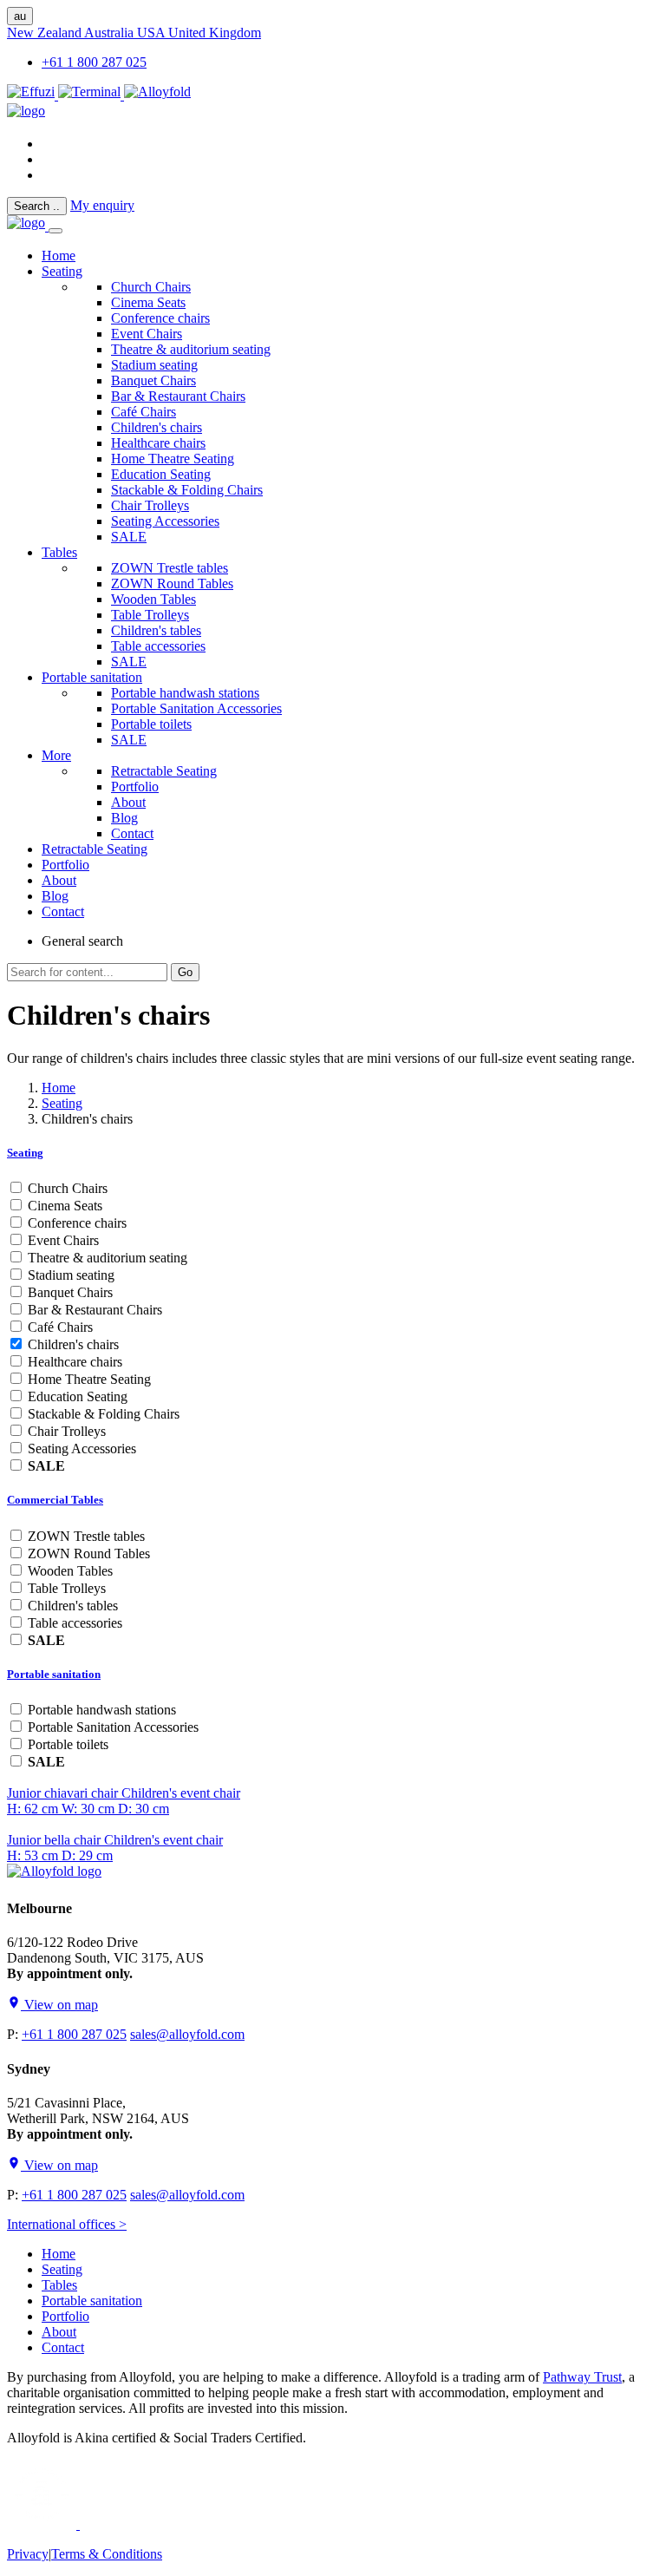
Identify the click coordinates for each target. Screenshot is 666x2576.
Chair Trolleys (150, 505)
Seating (62, 271)
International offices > (67, 2224)
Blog (124, 818)
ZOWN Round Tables (172, 583)
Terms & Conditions (107, 2554)
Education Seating (161, 474)
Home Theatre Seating (173, 459)
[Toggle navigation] (55, 231)
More (56, 755)
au (20, 16)
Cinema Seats (148, 302)
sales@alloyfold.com (187, 2034)
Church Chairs (151, 287)
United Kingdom (215, 33)
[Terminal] (91, 95)
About (128, 802)
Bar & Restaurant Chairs (178, 396)
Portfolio (135, 787)
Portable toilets (151, 724)
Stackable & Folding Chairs (187, 490)
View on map (59, 2005)
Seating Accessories (165, 521)
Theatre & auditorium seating (191, 349)
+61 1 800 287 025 (94, 62)
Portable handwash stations (185, 693)
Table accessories (158, 646)
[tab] (333, 1153)
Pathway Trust (582, 2377)
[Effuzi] (33, 95)
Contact (132, 833)
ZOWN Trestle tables (170, 568)
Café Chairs (144, 412)
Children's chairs (157, 427)
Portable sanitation (92, 677)
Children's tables (156, 630)
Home (59, 1088)
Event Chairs (147, 334)
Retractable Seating (164, 771)
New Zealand (46, 33)
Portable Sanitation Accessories (196, 708)
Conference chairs (160, 318)
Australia (111, 33)
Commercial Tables (55, 1500)
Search (37, 206)
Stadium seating (154, 365)
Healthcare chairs (158, 443)
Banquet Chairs (153, 380)
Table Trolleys (150, 615)
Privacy (28, 2554)
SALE (129, 537)
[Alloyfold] (157, 95)
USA (153, 33)
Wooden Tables (153, 599)
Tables (59, 552)
